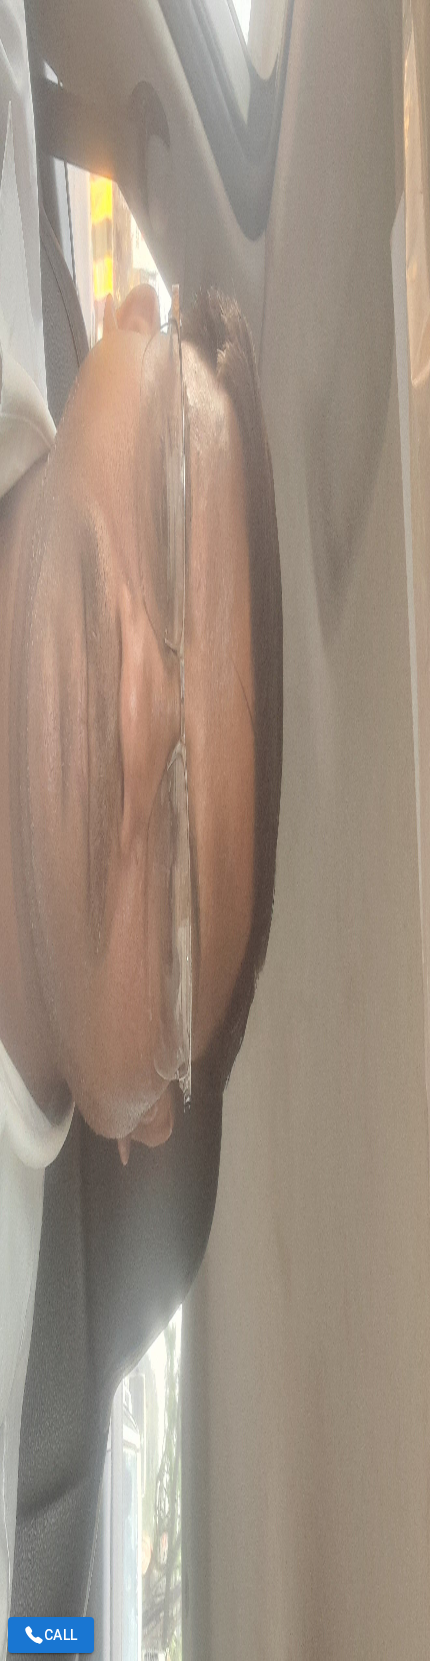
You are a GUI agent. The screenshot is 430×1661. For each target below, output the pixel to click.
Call (61, 1635)
